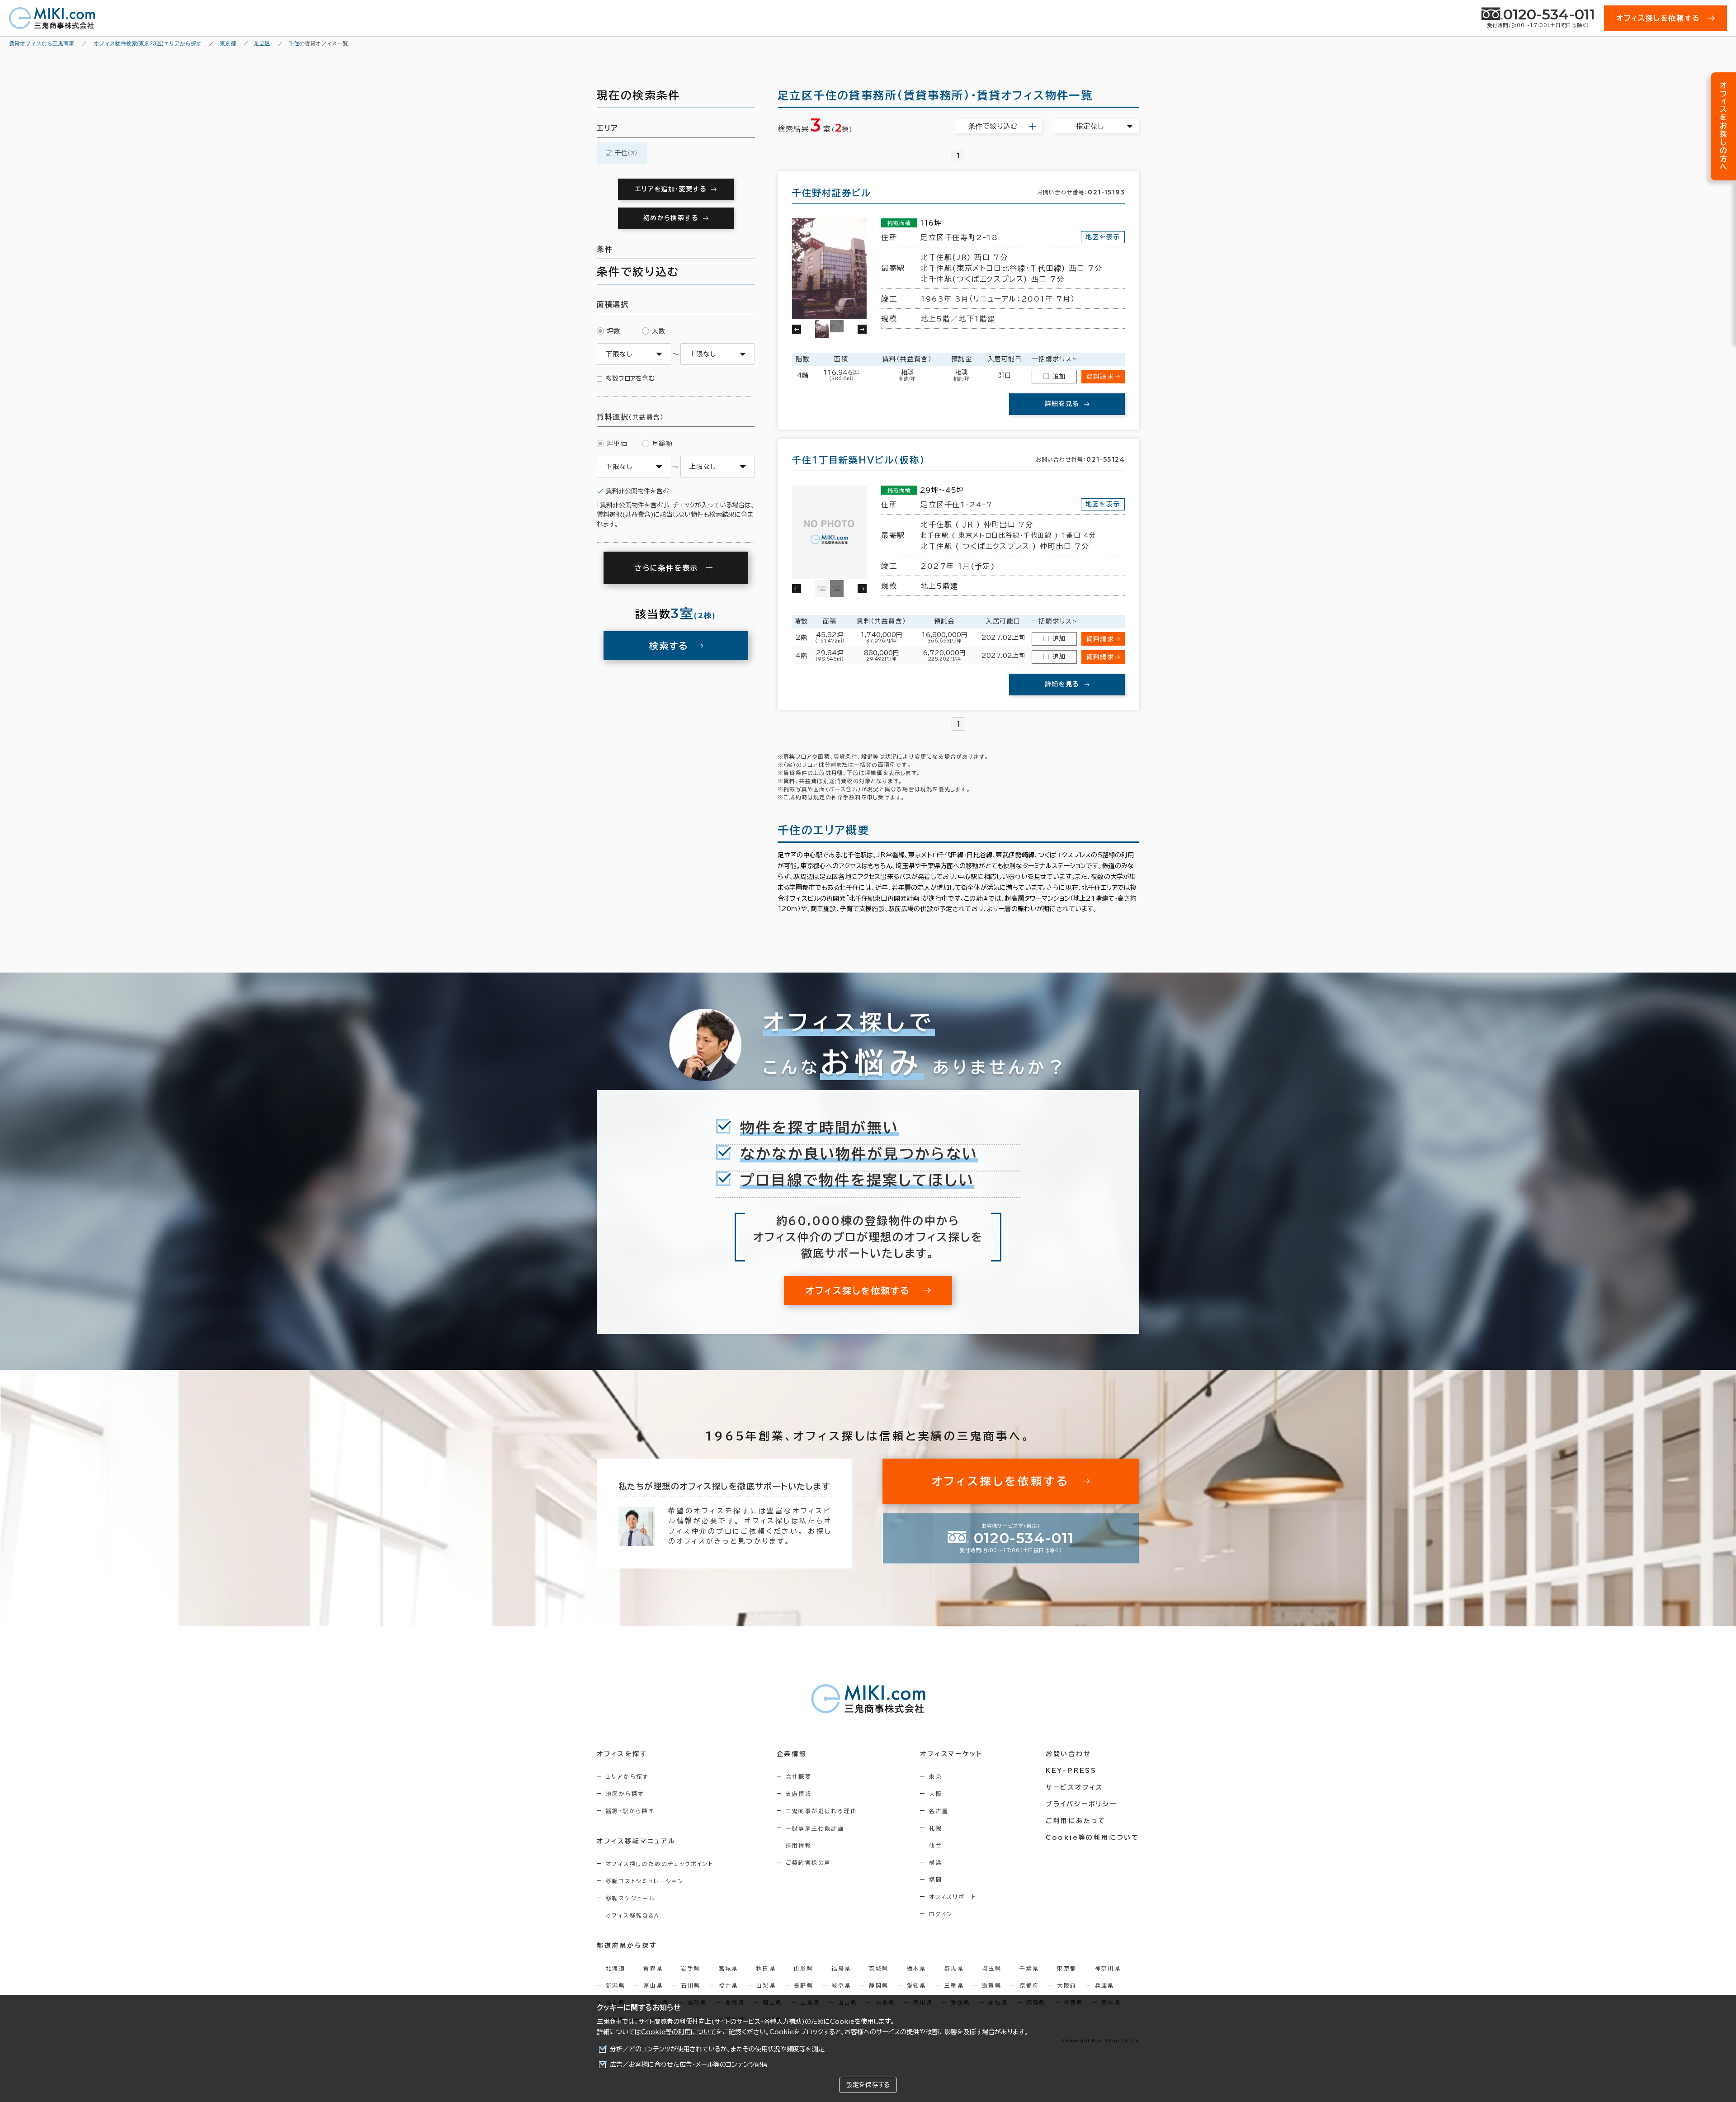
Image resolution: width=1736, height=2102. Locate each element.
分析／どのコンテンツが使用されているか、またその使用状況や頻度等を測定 (717, 2049)
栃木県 (917, 1968)
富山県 (653, 1985)
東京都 (1067, 1968)
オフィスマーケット (951, 1754)
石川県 (691, 1985)
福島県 (841, 1968)
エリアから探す (627, 1776)
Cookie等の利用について (679, 2032)
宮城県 (729, 1968)
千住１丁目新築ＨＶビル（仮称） (859, 460)
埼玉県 (992, 1968)
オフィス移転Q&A (633, 1915)
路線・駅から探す (630, 1811)
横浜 (936, 1862)
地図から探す (625, 1794)
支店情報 (799, 1794)
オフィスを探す (622, 1754)
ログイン (941, 1914)
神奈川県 (1108, 1968)
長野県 (804, 1985)
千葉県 (1029, 1968)
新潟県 (616, 1985)
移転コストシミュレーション (645, 1881)
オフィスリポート (953, 1897)
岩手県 (691, 1968)
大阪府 (1067, 1985)
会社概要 (799, 1776)
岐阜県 (841, 1985)
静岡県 (879, 1985)
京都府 (1029, 1985)
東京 (936, 1776)
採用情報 (799, 1845)
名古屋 (939, 1811)
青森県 (653, 1968)
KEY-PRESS (1071, 1771)
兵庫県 (1105, 1985)
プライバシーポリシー (1081, 1804)
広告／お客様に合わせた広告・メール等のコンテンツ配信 (689, 2064)
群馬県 (954, 1968)
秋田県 (766, 1968)
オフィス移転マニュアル (636, 1841)
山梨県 (766, 1985)
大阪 (936, 1794)
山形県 (804, 1968)
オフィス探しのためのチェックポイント (660, 1864)
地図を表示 (1103, 237)
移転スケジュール (631, 1898)
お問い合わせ (1068, 1754)
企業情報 (792, 1754)
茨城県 (879, 1968)
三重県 (954, 1985)
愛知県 (917, 1985)
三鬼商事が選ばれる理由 (821, 1811)
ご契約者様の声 (809, 1862)
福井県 (729, 1985)
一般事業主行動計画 (815, 1828)
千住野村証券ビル (832, 193)
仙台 (936, 1845)
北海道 (616, 1968)
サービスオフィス (1074, 1787)
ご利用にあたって (1076, 1821)
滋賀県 (992, 1985)
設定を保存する (868, 2085)
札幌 (936, 1828)
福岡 (936, 1880)
